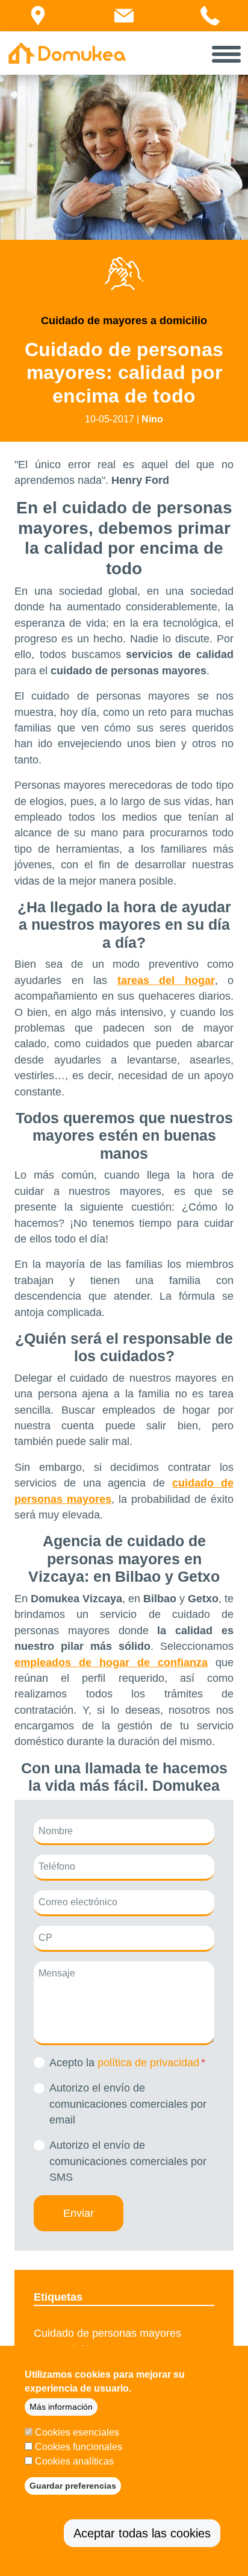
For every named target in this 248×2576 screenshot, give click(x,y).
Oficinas (44, 30)
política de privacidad (148, 2063)
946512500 (222, 30)
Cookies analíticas (74, 2461)
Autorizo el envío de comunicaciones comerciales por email (128, 2104)
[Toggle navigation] (226, 53)
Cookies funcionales (79, 2447)
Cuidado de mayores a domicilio (124, 321)
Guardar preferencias (73, 2486)
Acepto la (124, 2063)
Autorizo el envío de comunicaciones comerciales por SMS (128, 2161)
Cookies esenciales (77, 2432)
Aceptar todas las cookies (142, 2533)
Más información (61, 2407)
